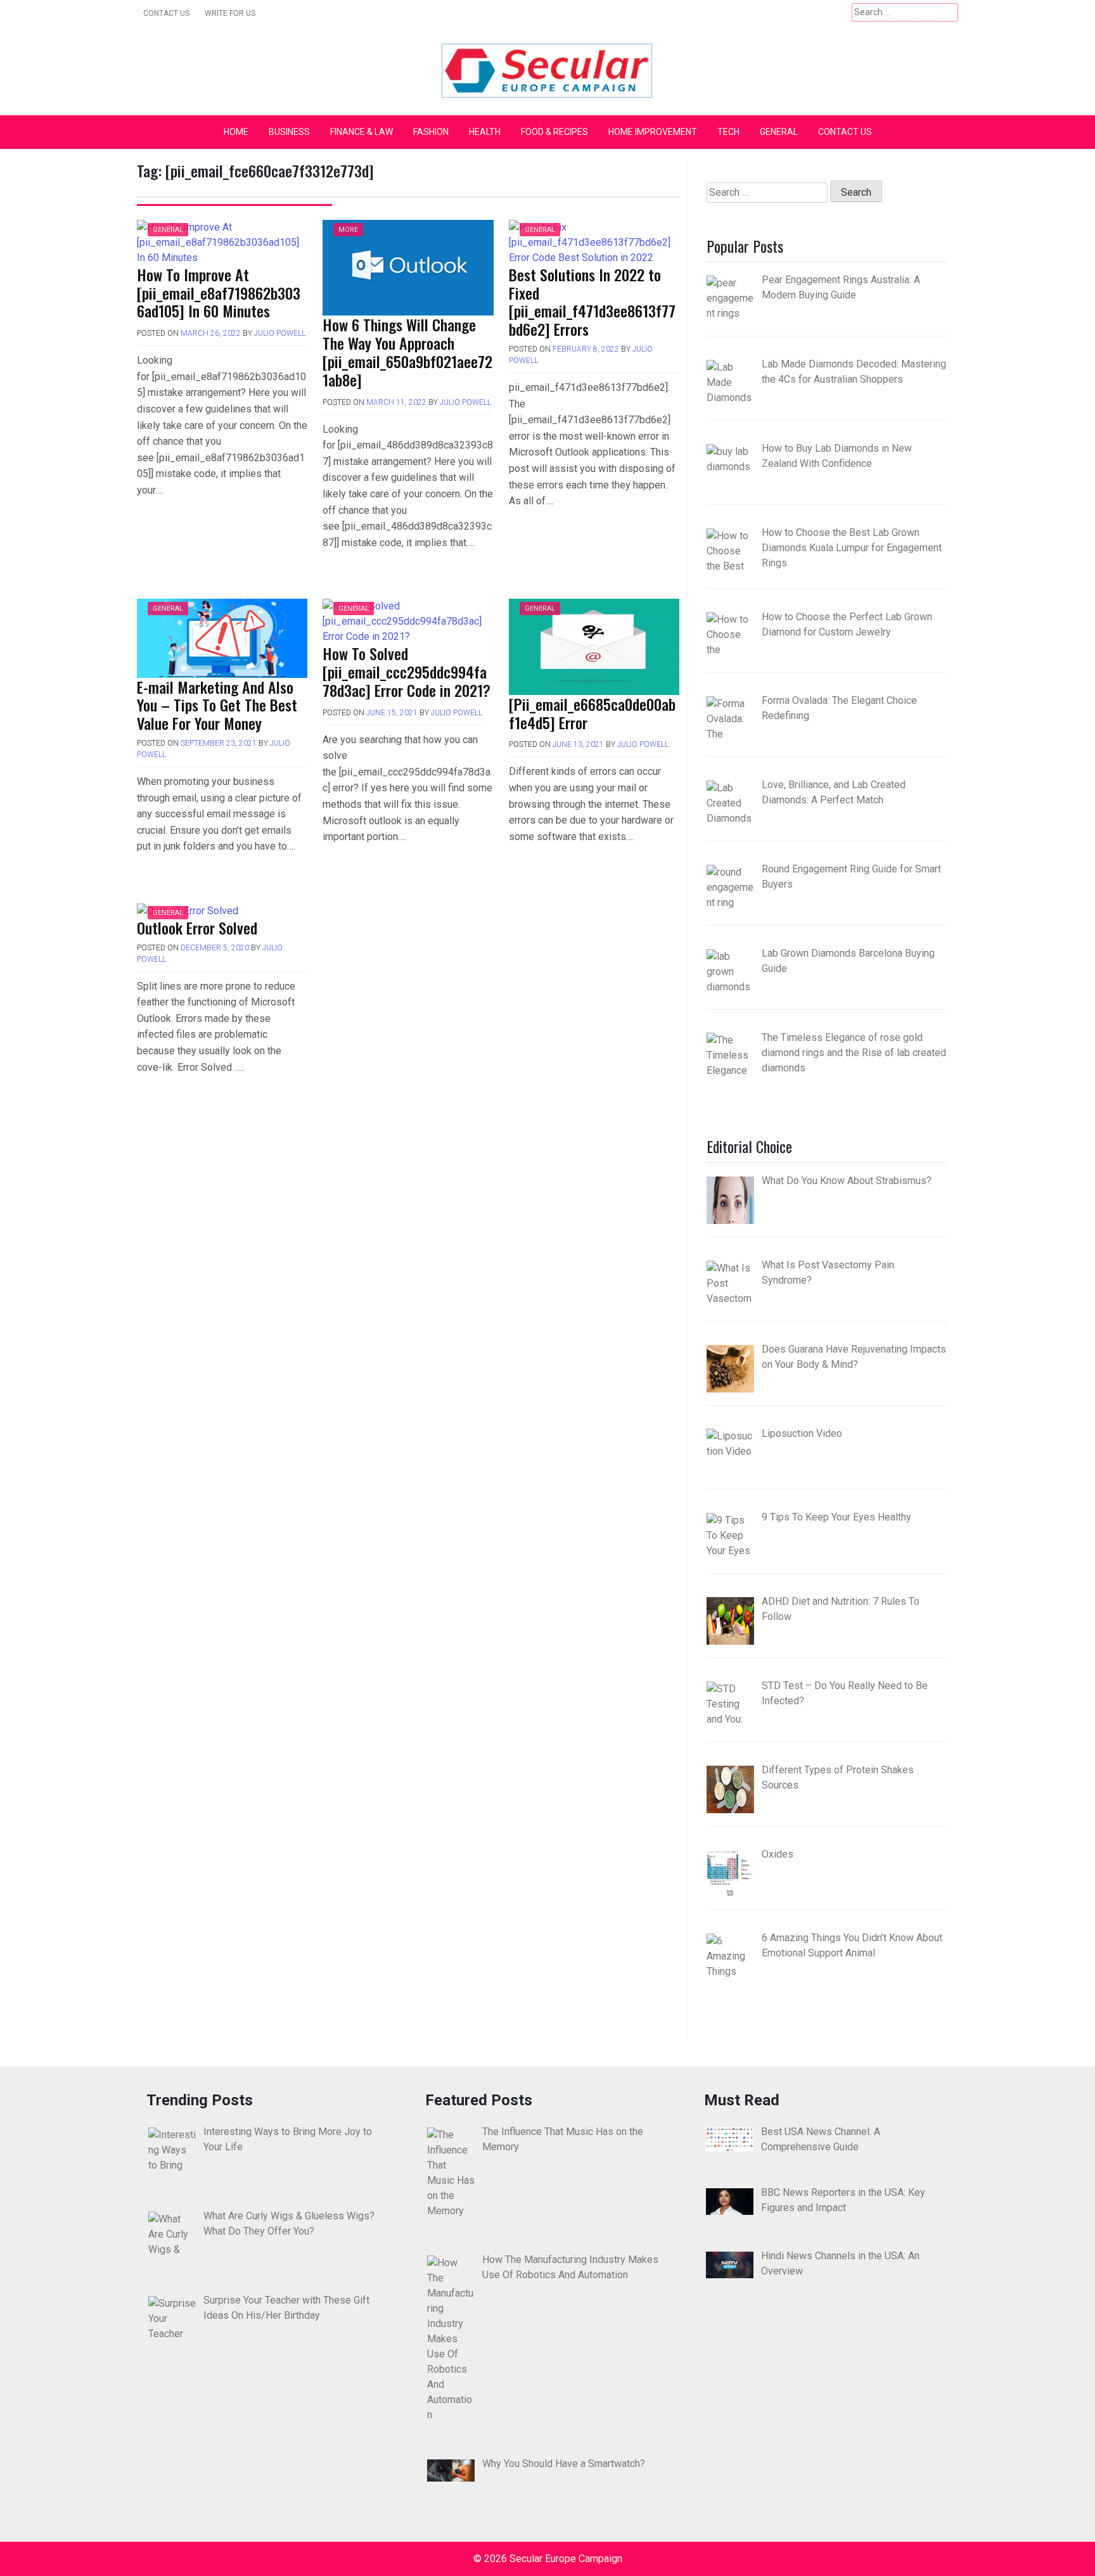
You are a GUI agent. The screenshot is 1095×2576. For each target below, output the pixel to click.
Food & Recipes (554, 132)
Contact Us (166, 13)
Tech (728, 132)
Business (289, 132)
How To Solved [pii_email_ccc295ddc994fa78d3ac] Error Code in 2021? (407, 672)
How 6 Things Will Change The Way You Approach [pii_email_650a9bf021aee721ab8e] (407, 352)
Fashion (431, 132)
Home (236, 132)
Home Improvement (653, 132)
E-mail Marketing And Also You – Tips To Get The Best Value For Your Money (217, 705)
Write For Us (230, 13)
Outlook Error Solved (197, 928)
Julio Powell (280, 333)
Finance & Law (362, 132)
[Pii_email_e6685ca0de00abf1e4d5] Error (592, 713)
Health (485, 132)
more (348, 230)
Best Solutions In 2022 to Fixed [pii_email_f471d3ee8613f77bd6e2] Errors (592, 302)
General (779, 132)
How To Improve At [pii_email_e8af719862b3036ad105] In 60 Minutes (219, 293)
